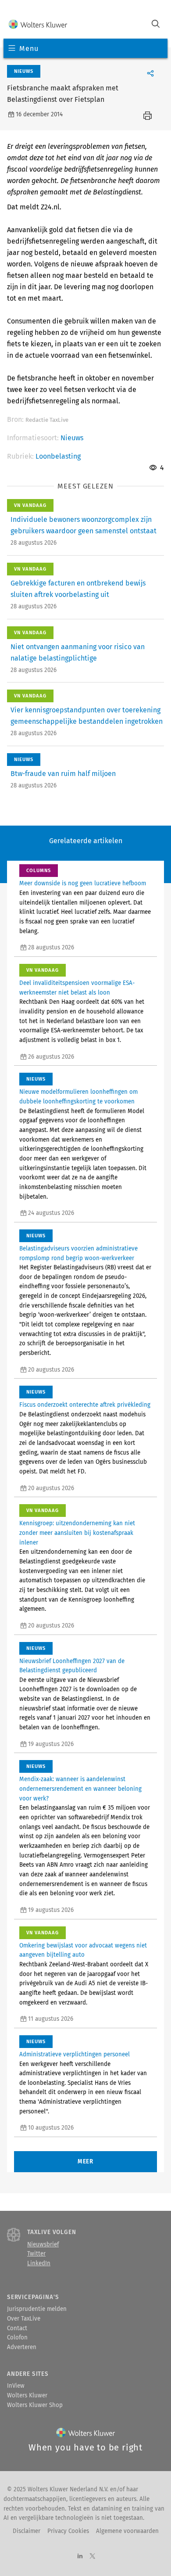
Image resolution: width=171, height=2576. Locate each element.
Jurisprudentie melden (37, 2309)
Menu (29, 49)
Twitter (36, 2254)
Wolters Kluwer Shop (35, 2405)
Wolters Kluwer (27, 2396)
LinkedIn (39, 2263)
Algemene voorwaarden (127, 2531)
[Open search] (156, 25)
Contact (17, 2328)
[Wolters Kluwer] (38, 25)
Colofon (17, 2338)
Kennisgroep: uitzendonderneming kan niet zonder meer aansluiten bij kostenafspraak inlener (77, 1533)
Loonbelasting (58, 456)
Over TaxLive (24, 2319)
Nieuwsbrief (43, 2245)
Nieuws (72, 438)
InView (16, 2386)
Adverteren (22, 2347)
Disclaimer (27, 2531)
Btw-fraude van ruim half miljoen (63, 774)
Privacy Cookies (68, 2531)
